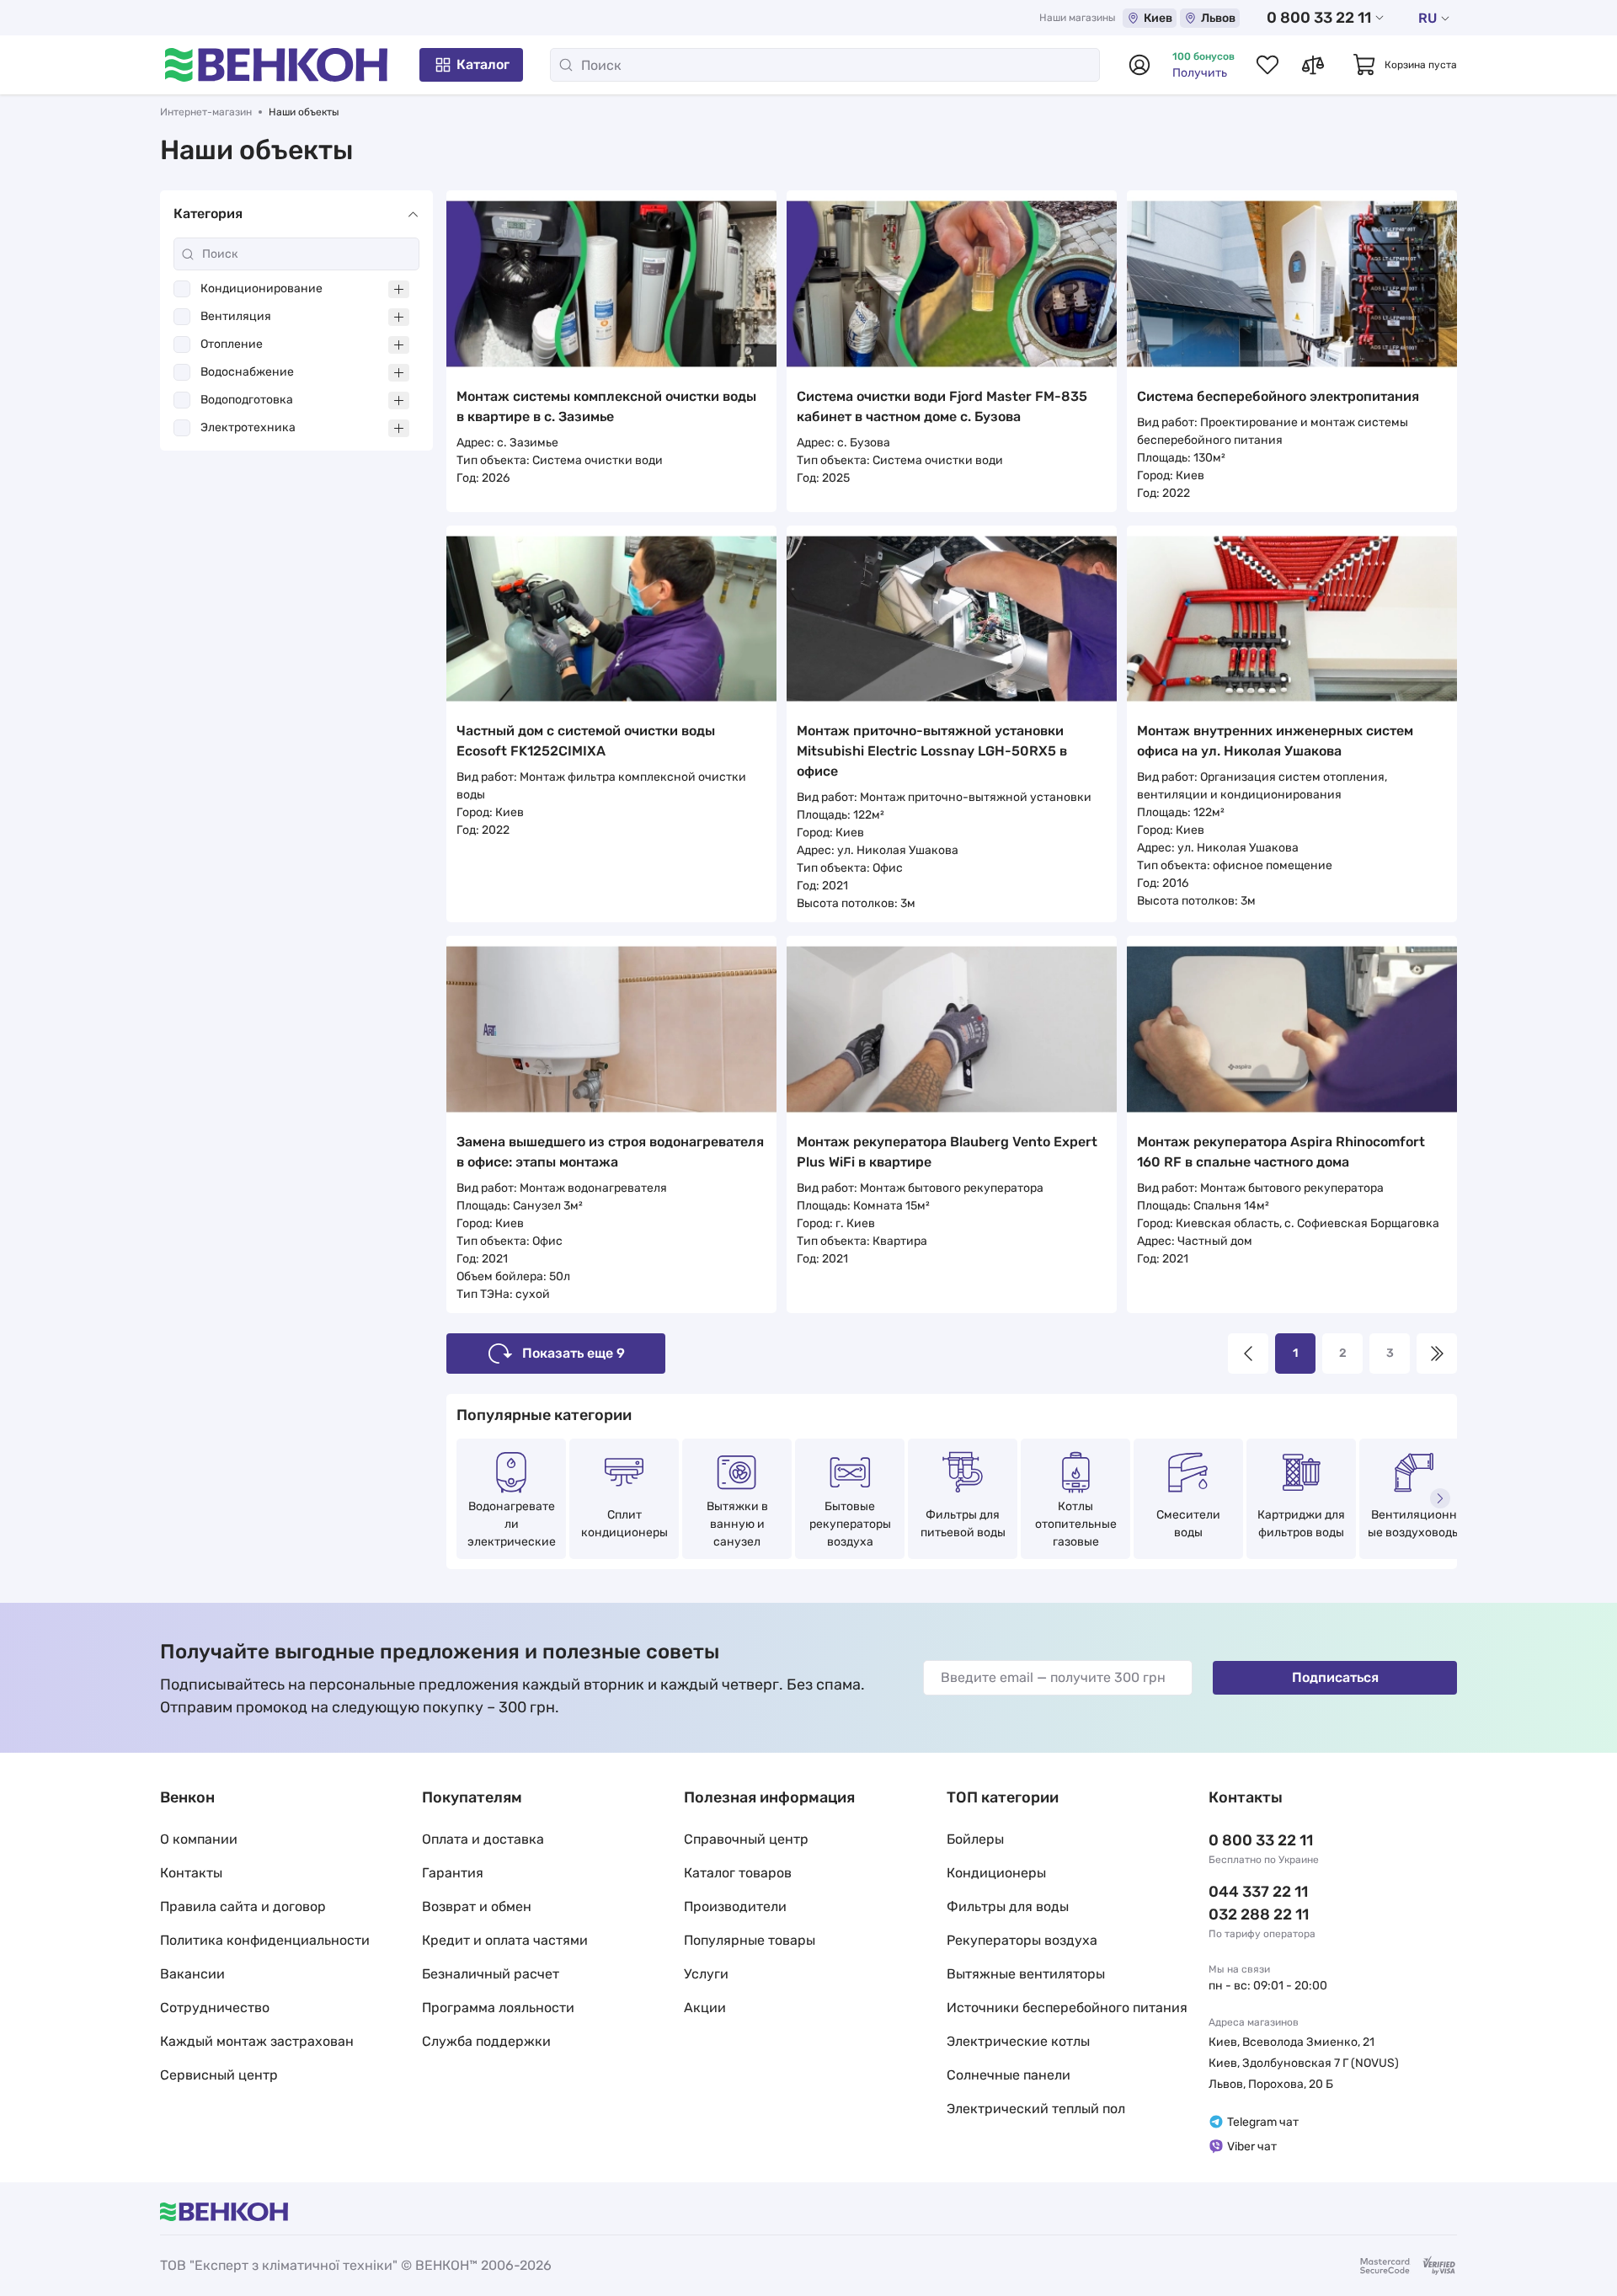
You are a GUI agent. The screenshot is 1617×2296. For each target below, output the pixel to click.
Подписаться (1335, 1677)
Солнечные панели (1009, 2075)
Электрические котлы (1018, 2041)
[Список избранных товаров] (1267, 65)
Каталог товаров (738, 1873)
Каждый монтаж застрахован (257, 2041)
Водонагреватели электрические (512, 1524)
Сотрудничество (215, 2008)
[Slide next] (1440, 1498)
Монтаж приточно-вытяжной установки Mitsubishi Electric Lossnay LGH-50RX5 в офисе (932, 751)
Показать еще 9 (574, 1353)
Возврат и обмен (477, 1906)
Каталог (483, 64)
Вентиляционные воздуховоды (1414, 1524)
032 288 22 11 (1259, 1914)
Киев (1158, 18)
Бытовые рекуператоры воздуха (850, 1524)
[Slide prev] (463, 1498)
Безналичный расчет (491, 1974)
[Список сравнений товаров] (1313, 65)
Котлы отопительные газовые (1076, 1524)
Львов (1218, 18)
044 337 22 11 (1258, 1892)
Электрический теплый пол (1036, 2109)
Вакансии (192, 1974)
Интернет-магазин (206, 112)
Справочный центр (746, 1839)
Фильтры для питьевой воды (963, 1524)
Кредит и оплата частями (505, 1940)
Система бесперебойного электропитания (1278, 396)
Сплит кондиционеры (624, 1524)
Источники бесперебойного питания (1067, 2008)
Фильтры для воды (1008, 1906)
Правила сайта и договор (243, 1906)
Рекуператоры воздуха (1022, 1940)
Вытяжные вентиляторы (1026, 1974)
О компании (199, 1839)
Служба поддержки (486, 2041)
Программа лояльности (498, 2008)
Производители (735, 1906)
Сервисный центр (219, 2075)
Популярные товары (750, 1940)
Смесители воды (1188, 1524)
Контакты (191, 1873)
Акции (705, 2008)
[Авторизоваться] (1139, 65)
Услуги (706, 1974)
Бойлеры (975, 1839)
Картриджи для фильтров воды (1301, 1524)
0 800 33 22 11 (1319, 18)
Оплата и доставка (483, 1839)
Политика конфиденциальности (265, 1940)
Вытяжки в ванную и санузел (737, 1524)
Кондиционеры (996, 1873)
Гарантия (453, 1873)
